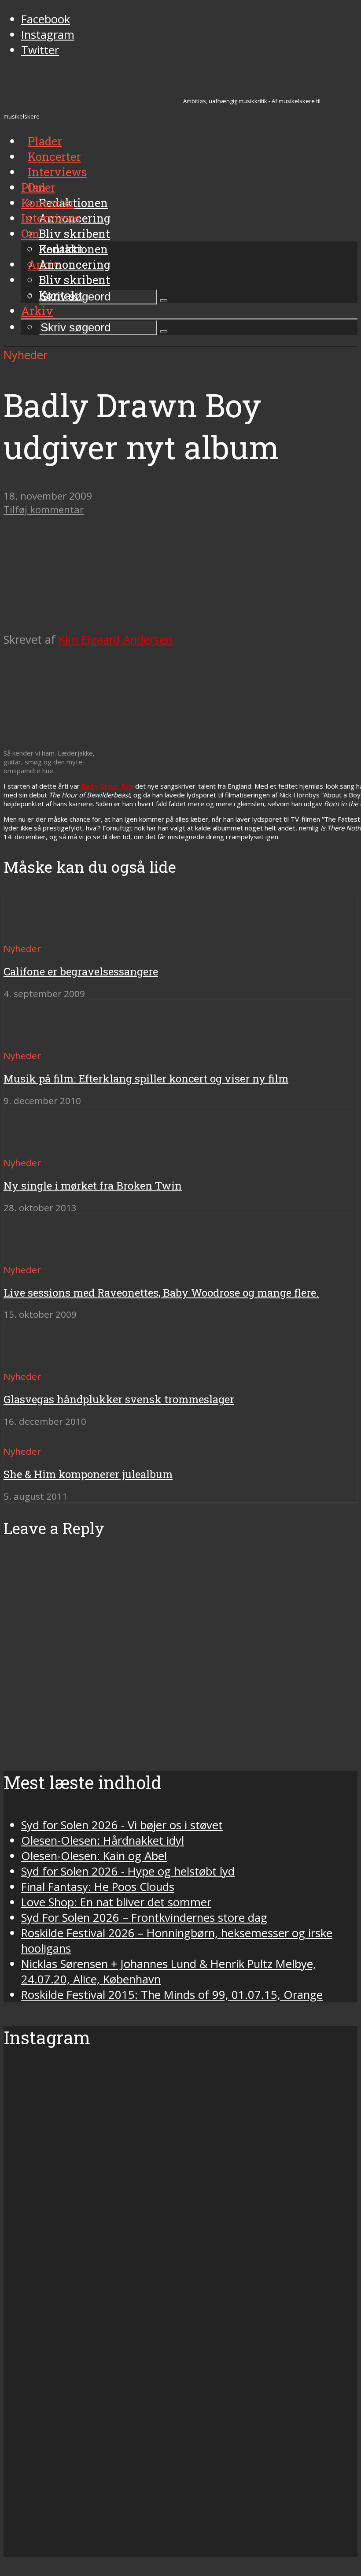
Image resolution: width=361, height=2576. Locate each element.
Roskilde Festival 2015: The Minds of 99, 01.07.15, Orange (172, 1995)
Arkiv (37, 311)
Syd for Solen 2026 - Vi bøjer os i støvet (122, 1825)
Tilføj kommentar (44, 510)
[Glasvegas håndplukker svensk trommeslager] (35, 1360)
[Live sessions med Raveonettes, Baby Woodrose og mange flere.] (35, 1254)
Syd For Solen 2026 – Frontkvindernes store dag (144, 1918)
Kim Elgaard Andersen (115, 639)
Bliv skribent (74, 234)
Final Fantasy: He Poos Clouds (98, 1887)
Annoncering (75, 264)
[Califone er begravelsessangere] (35, 932)
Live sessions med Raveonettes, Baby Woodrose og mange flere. (161, 1293)
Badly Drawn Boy (107, 786)
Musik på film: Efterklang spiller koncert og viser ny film (146, 1079)
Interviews (57, 172)
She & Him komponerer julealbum (88, 1474)
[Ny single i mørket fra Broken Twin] (35, 1147)
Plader (38, 187)
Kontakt (61, 295)
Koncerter (48, 203)
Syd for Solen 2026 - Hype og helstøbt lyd (128, 1871)
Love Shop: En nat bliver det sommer (116, 1902)
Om (30, 234)
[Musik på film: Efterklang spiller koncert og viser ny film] (35, 1040)
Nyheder (26, 355)
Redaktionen (73, 249)
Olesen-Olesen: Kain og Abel (94, 1856)
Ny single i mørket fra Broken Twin (93, 1186)
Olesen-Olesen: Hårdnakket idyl (103, 1840)
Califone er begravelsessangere (81, 971)
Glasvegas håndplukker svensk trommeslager (119, 1399)
